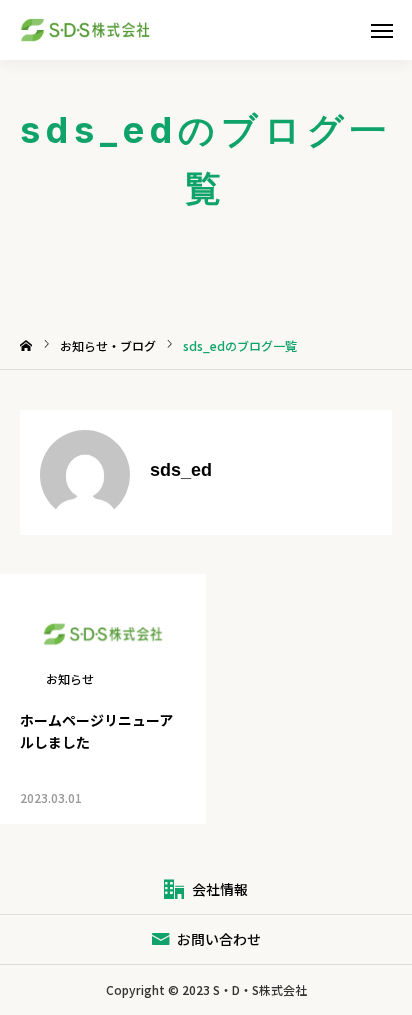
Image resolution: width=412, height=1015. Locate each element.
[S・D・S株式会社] (101, 30)
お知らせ (70, 678)
